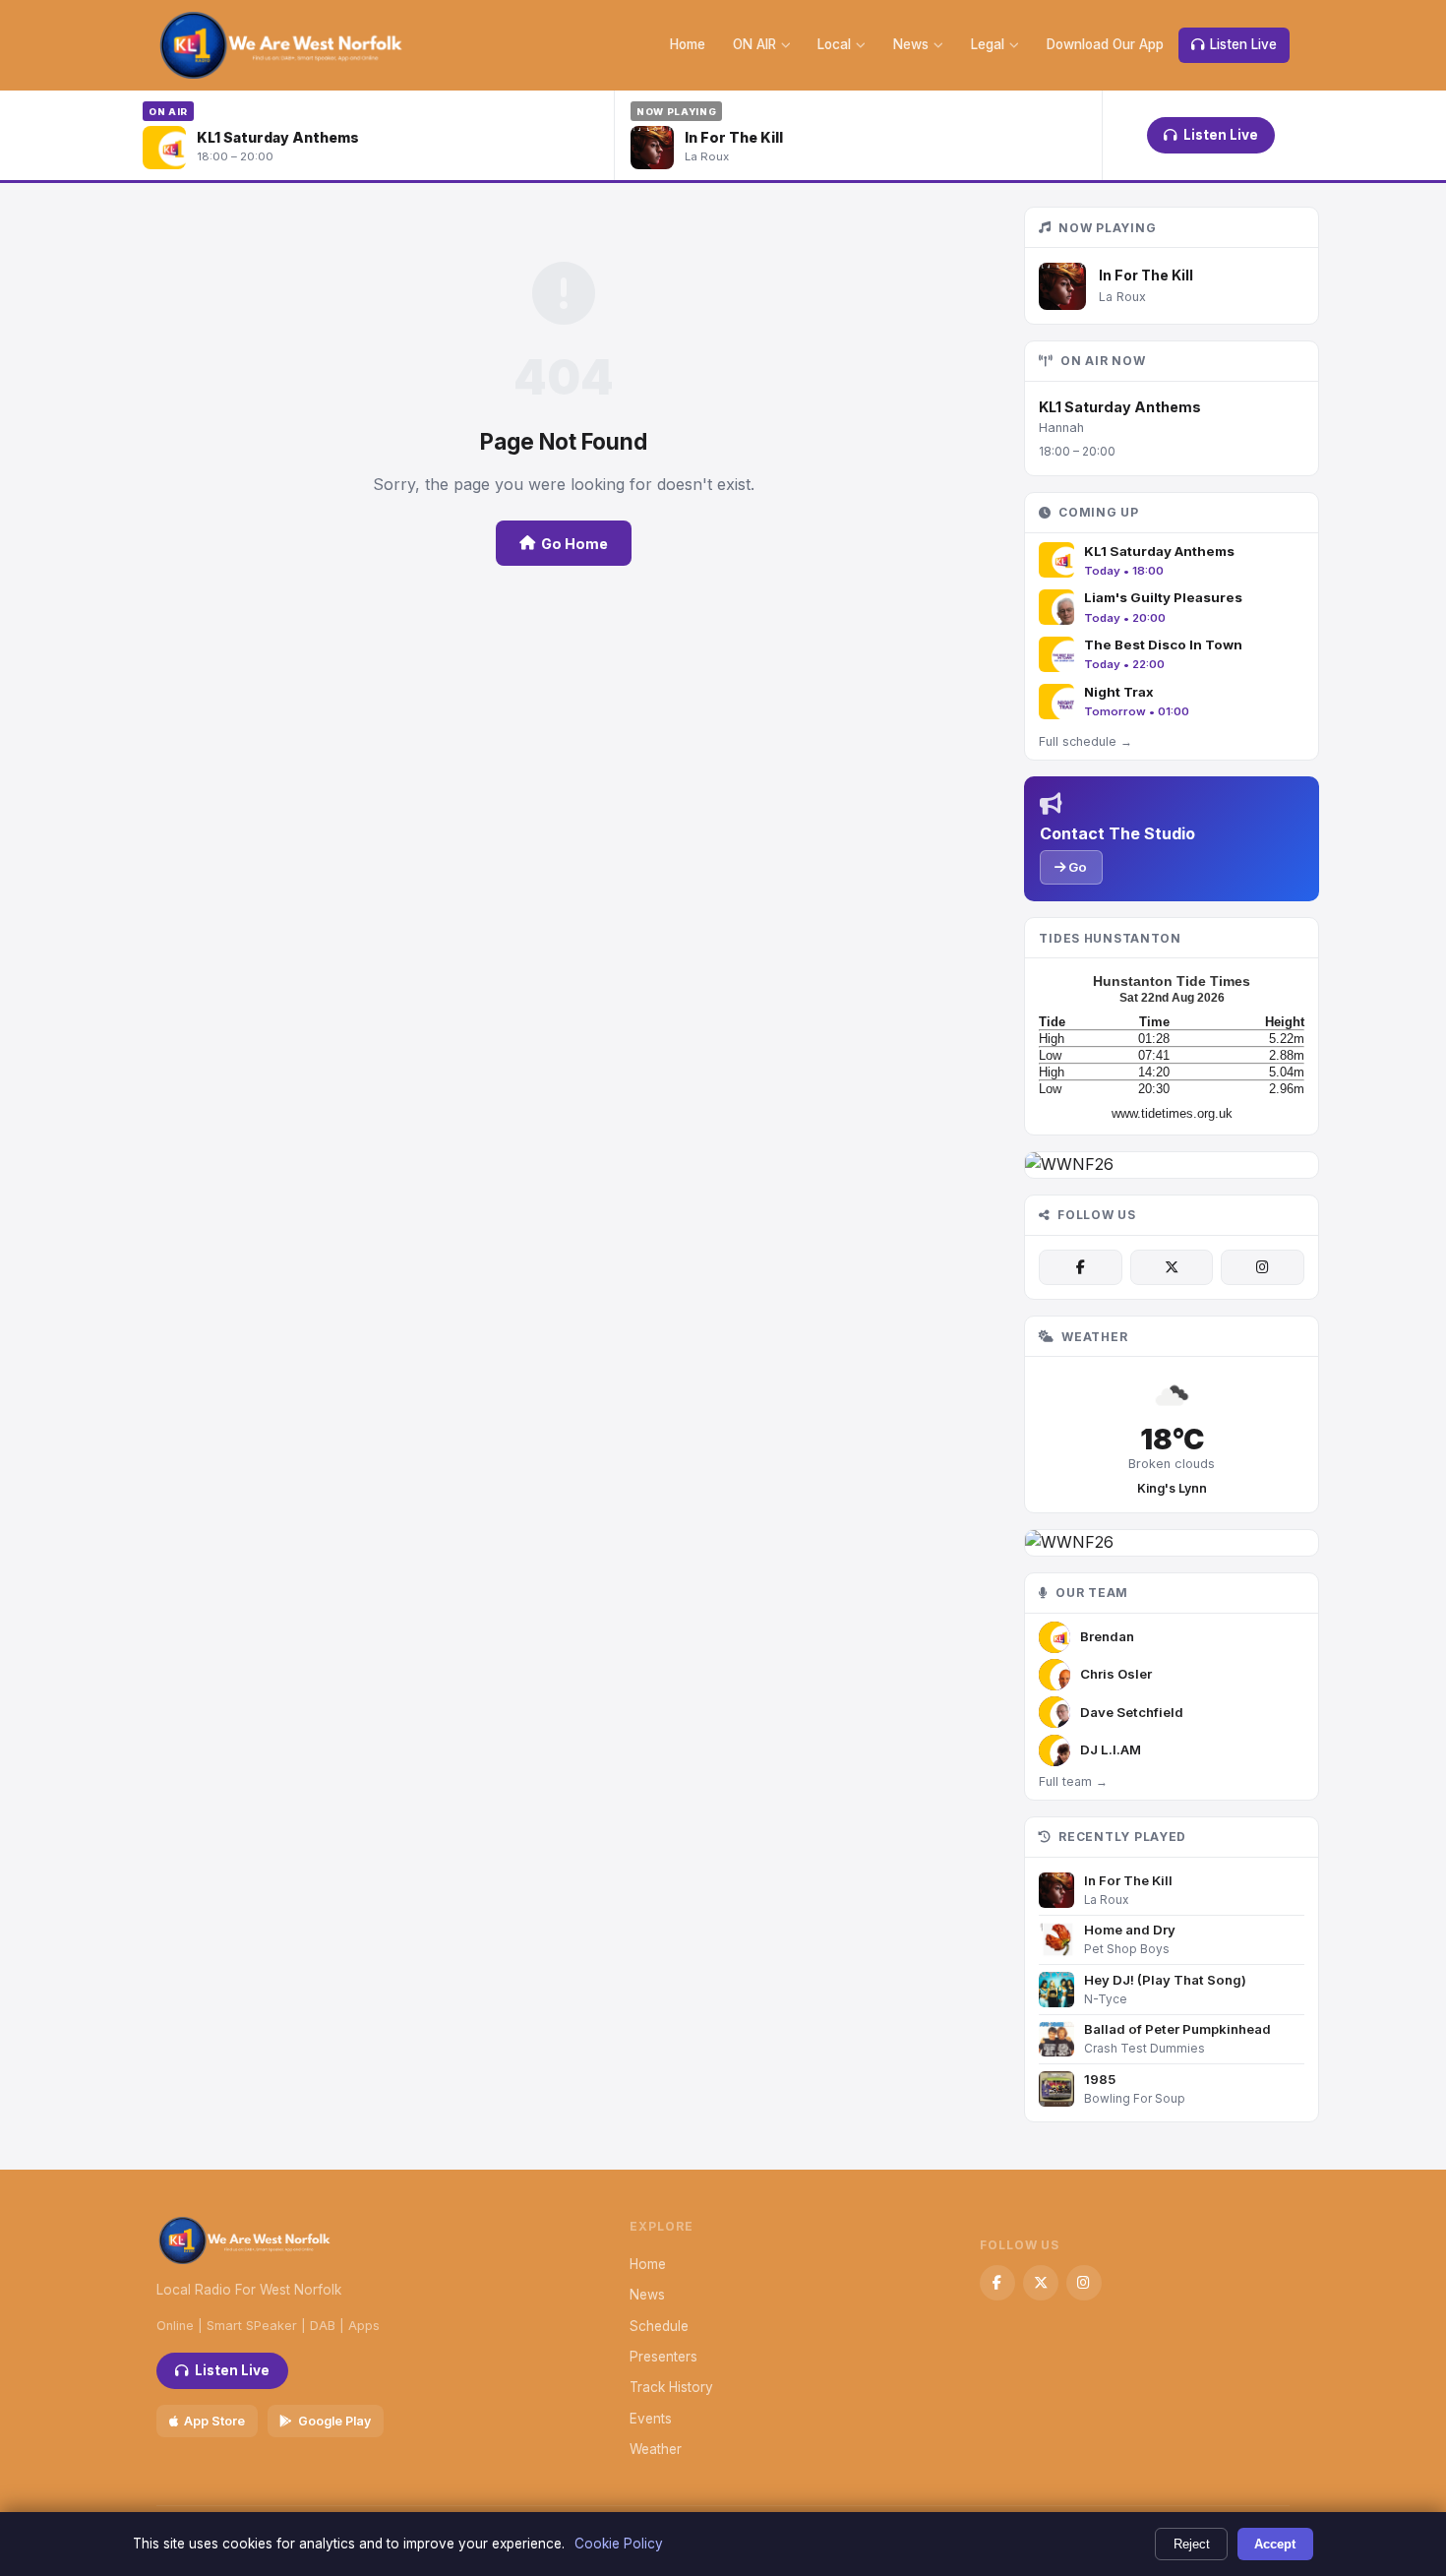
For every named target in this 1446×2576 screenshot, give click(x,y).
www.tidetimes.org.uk (1172, 1113)
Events (651, 2419)
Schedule (659, 2326)
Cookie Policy (619, 2544)
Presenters (663, 2357)
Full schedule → (1085, 741)
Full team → (1073, 1781)
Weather (656, 2449)
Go (1076, 867)
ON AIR (754, 44)
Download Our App (1105, 44)
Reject (1192, 2544)
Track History (671, 2387)
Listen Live (1243, 44)
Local (834, 44)
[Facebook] (1080, 1267)
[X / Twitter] (1172, 1267)
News (911, 44)
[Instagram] (1262, 1267)
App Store (214, 2421)
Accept (1275, 2544)
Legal (988, 44)
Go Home (574, 544)
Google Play (334, 2421)
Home (688, 44)
